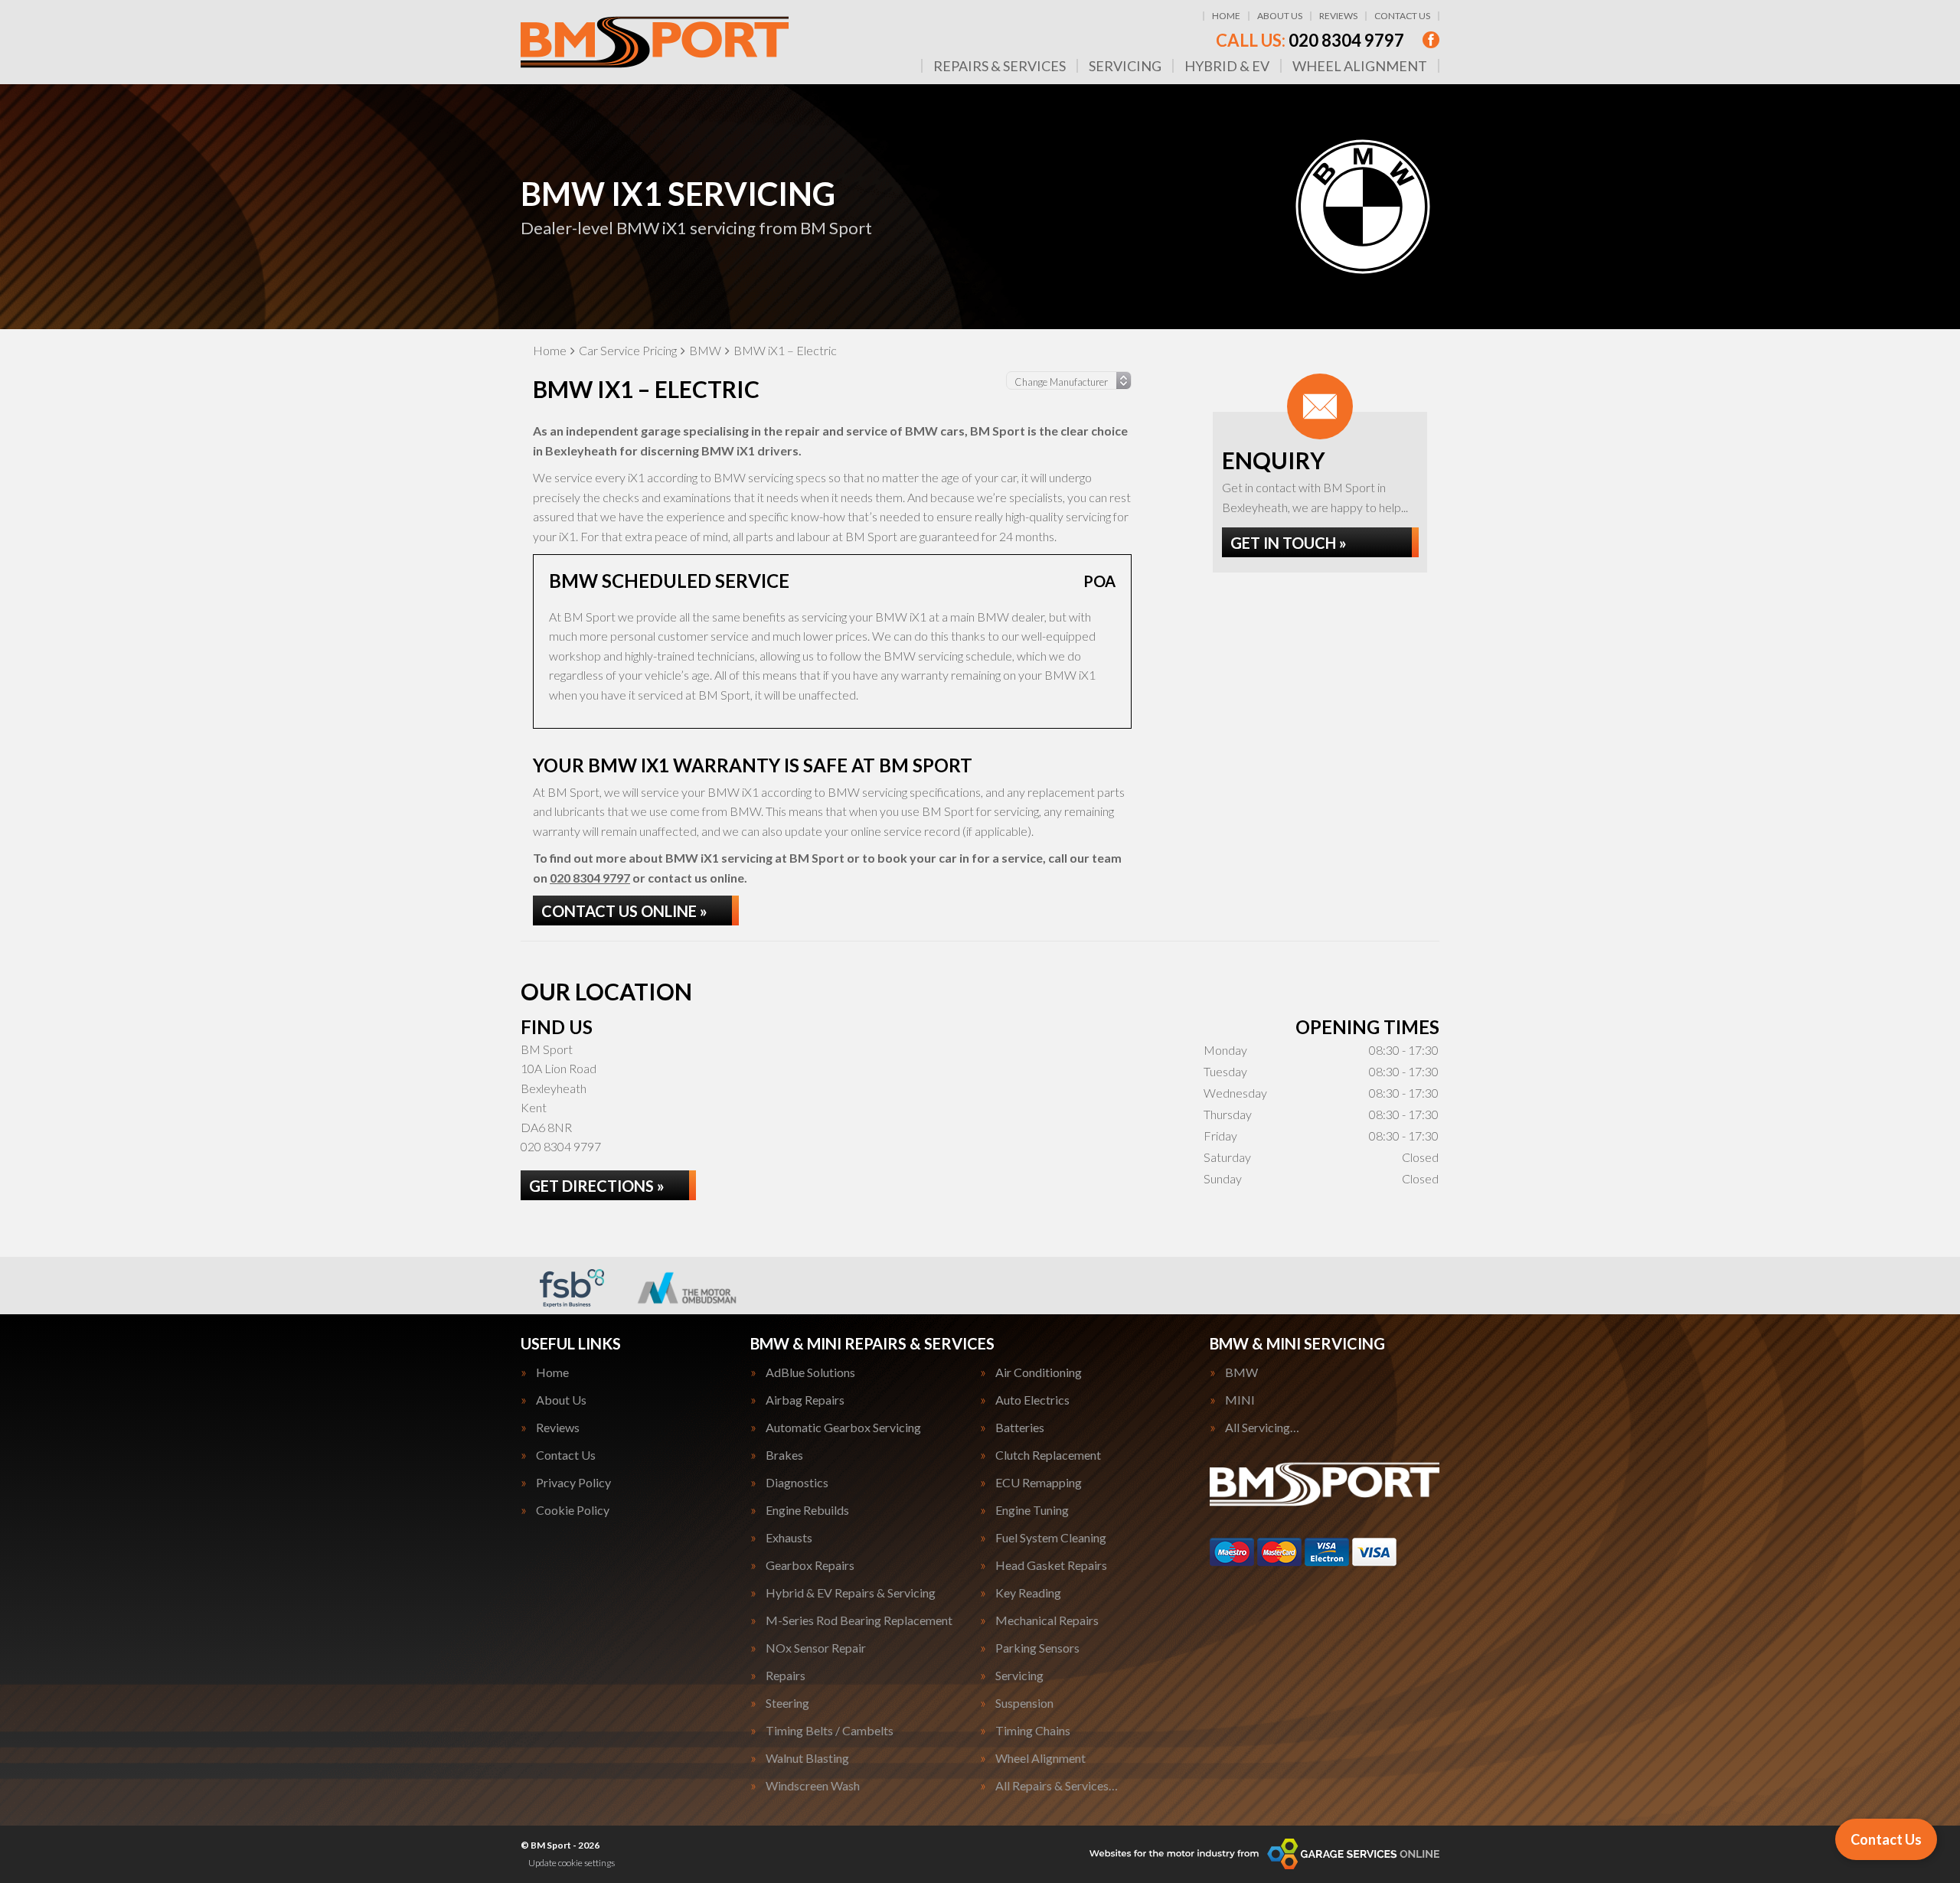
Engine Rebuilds (807, 1510)
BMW (1241, 1372)
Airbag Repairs (805, 1400)
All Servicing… (1262, 1428)
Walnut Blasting (807, 1758)
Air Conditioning (1039, 1372)
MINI (1240, 1400)
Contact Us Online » (624, 911)
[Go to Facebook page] (1431, 40)
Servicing (1125, 66)
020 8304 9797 (1310, 41)
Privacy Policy (573, 1483)
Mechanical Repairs (1047, 1620)
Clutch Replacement (1048, 1455)
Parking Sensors (1037, 1648)
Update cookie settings (572, 1863)
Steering (787, 1703)
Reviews (1338, 16)
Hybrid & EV (1227, 66)
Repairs (786, 1676)
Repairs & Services (1000, 66)
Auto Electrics (1032, 1400)
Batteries (1020, 1428)
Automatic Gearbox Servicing (843, 1428)
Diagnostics (797, 1483)
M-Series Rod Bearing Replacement (859, 1620)
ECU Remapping (1039, 1483)
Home (1226, 16)
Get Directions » (597, 1186)
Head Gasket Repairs (1051, 1565)
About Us (1280, 16)
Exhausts (789, 1538)
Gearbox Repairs (810, 1565)
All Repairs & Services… (1057, 1786)
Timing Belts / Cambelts (830, 1731)
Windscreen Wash (813, 1786)
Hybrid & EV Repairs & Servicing (851, 1593)
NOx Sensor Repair (816, 1648)
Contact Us (1402, 16)
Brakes (784, 1455)
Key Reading (1028, 1593)
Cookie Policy (573, 1510)
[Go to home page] (655, 42)
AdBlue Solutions (810, 1372)
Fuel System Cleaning (1051, 1538)
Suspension (1024, 1703)
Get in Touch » (1289, 543)
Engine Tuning (1032, 1510)
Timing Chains (1033, 1731)
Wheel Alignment (1360, 66)
